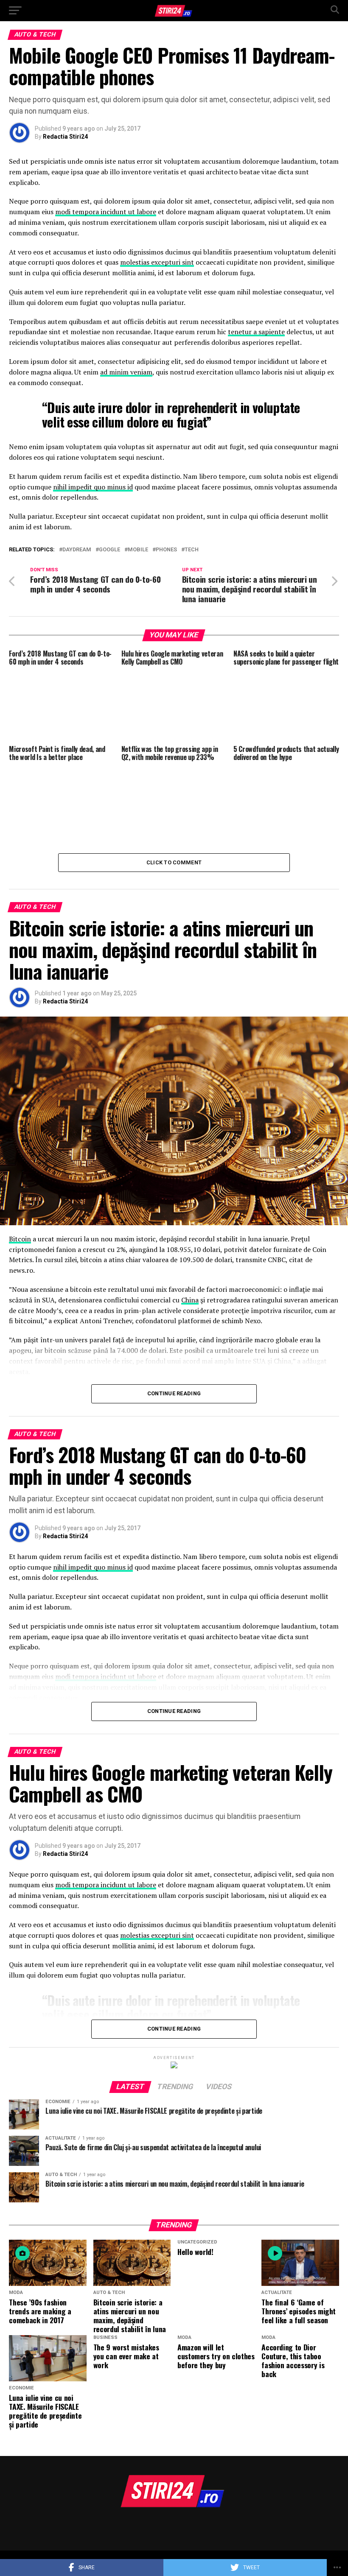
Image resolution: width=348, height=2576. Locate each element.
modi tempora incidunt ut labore (106, 212)
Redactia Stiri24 (65, 137)
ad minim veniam (126, 372)
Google (109, 550)
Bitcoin (20, 1239)
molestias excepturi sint (157, 262)
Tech (192, 550)
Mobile (138, 550)
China (190, 1300)
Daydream (77, 550)
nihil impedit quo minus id (93, 487)
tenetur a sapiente (256, 332)
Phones (166, 550)
